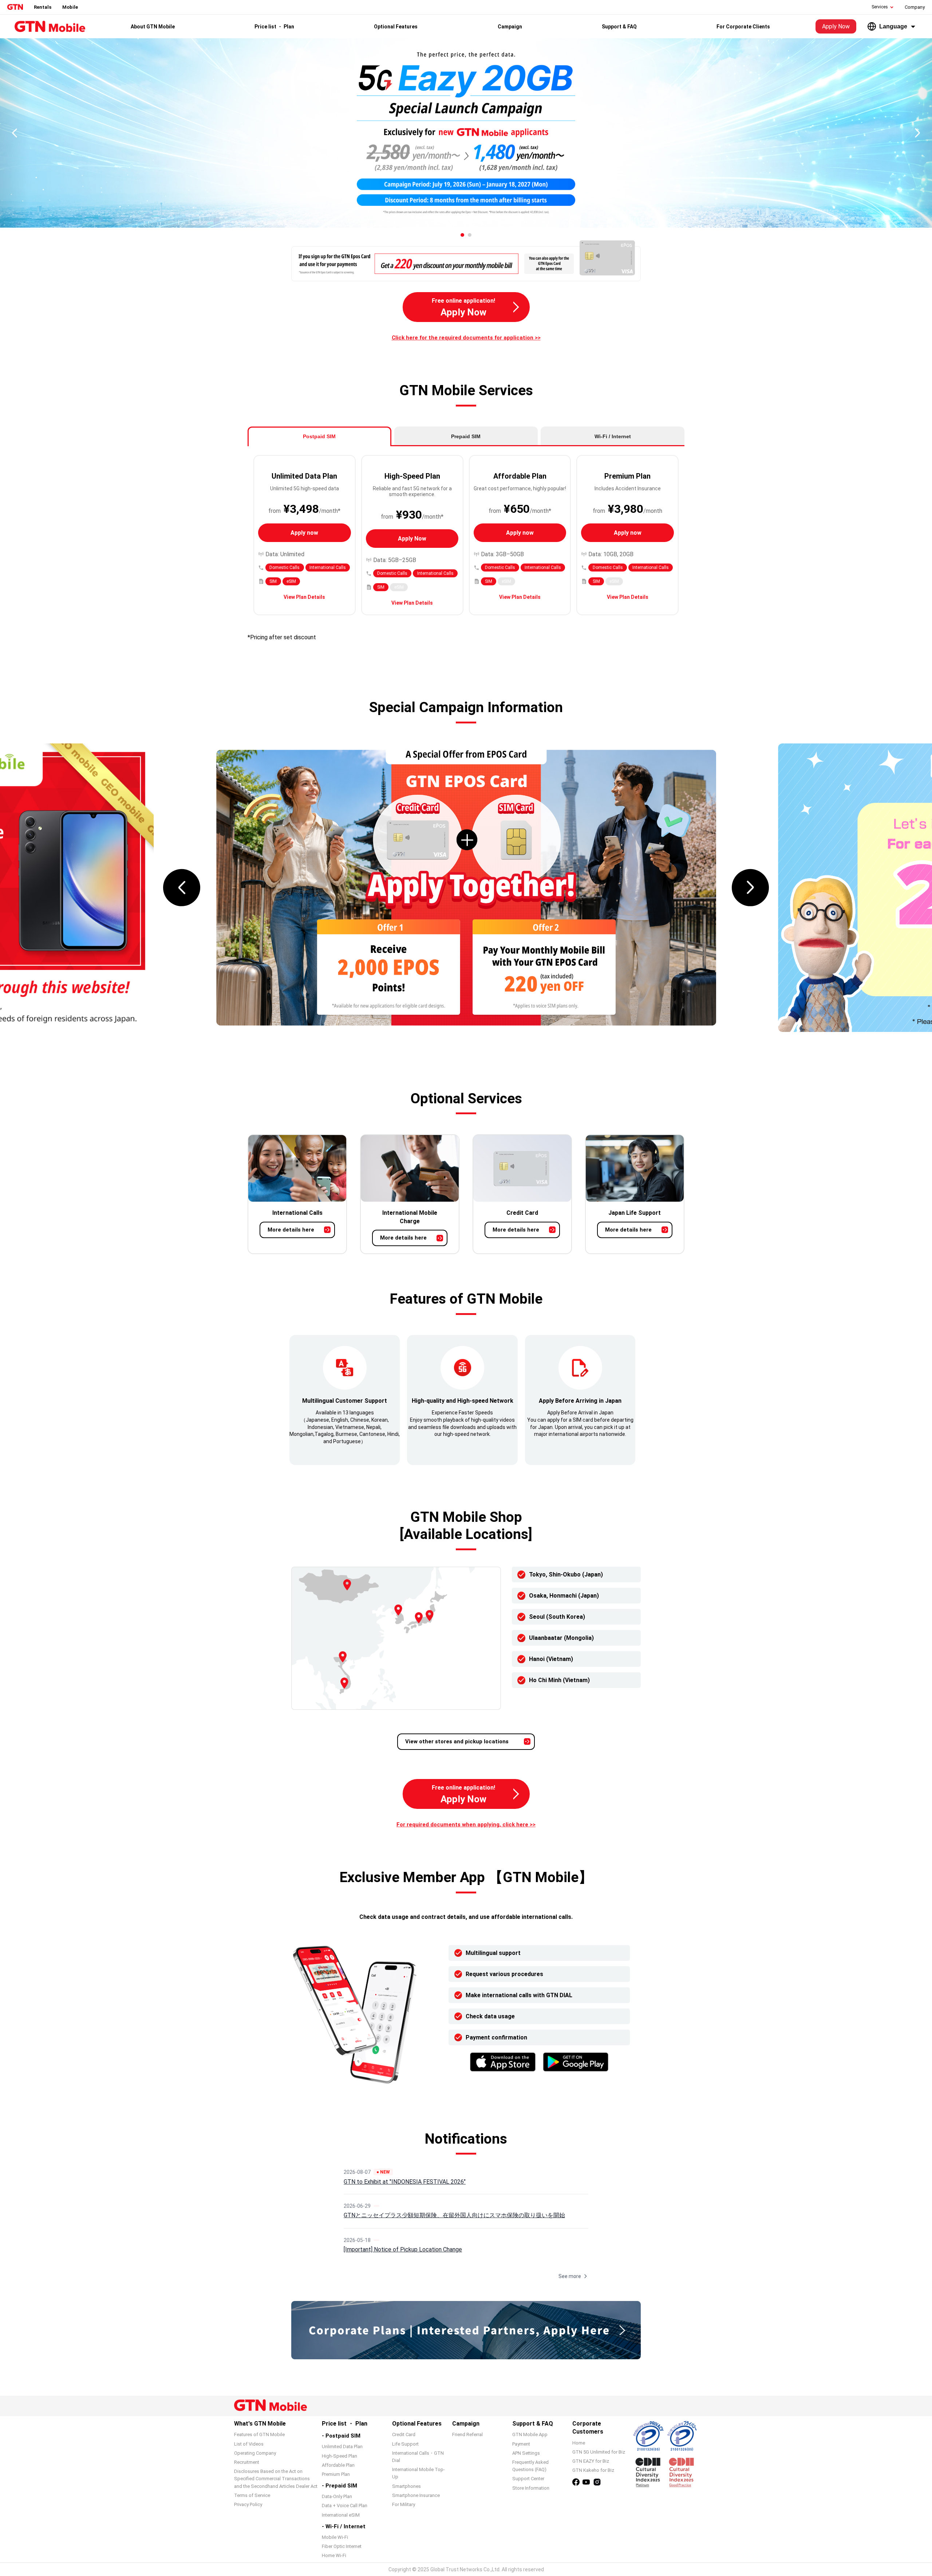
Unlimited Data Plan (342, 2447)
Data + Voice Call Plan (345, 2506)
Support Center (528, 2479)
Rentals (43, 7)
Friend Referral (467, 2434)
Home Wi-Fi (334, 2555)
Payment (521, 2444)
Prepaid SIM (466, 436)
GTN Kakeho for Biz (593, 2470)
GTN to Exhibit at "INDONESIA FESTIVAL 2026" (405, 2182)
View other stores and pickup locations (457, 1741)
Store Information (531, 2488)
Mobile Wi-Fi (335, 2537)
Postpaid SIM (319, 436)
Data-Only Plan (337, 2496)
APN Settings (526, 2453)
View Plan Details (304, 597)
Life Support (405, 2444)
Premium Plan (336, 2474)
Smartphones (406, 2486)
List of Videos (249, 2444)
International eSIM (341, 2515)
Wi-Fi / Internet (613, 436)
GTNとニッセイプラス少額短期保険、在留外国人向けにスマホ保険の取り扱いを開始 (454, 2215)
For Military (404, 2504)
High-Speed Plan (339, 2456)
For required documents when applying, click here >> (466, 1825)
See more (570, 2276)
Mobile (70, 7)
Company (915, 7)
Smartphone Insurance (416, 2495)
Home (579, 2443)
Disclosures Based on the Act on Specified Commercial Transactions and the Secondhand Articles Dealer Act (276, 2479)
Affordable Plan (338, 2465)
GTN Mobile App (530, 2434)
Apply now (304, 533)
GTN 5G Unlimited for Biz (599, 2452)
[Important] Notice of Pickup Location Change (403, 2249)
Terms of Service (252, 2495)
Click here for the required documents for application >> (466, 338)
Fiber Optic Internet (342, 2546)
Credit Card (404, 2434)
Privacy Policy (248, 2504)
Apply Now (836, 26)
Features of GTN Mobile (259, 2434)
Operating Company (255, 2453)
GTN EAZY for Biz (591, 2461)
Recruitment (247, 2462)
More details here (291, 1230)
